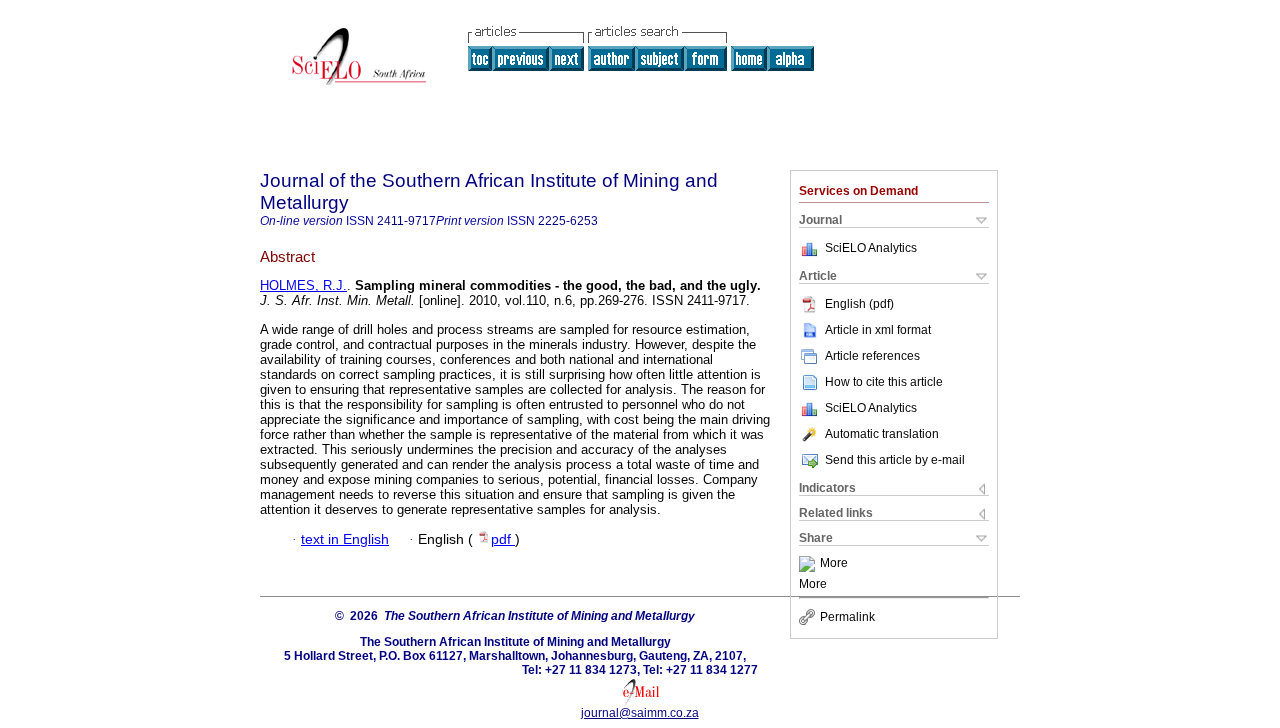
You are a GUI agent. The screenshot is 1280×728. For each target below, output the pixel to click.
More (834, 564)
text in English (345, 539)
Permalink (847, 617)
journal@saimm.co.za (640, 713)
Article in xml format (878, 330)
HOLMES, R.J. (303, 285)
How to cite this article (884, 382)
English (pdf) (859, 304)
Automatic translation (882, 434)
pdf (503, 539)
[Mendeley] (809, 564)
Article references (872, 356)
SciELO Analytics (871, 248)
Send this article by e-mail (895, 460)
